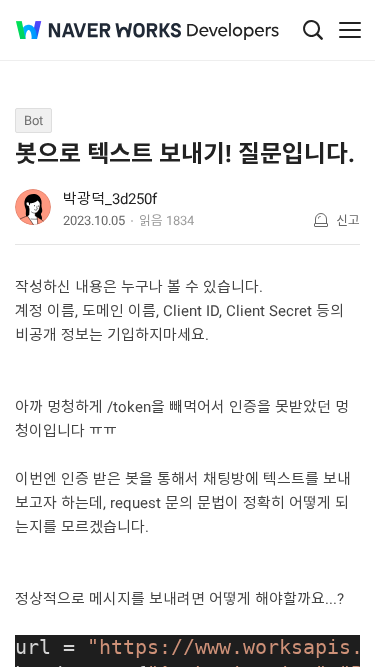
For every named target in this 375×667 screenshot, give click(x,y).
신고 (348, 220)
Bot (33, 120)
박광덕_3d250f (110, 199)
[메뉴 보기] (350, 30)
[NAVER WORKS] (98, 30)
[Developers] (233, 31)
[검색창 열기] (313, 30)
